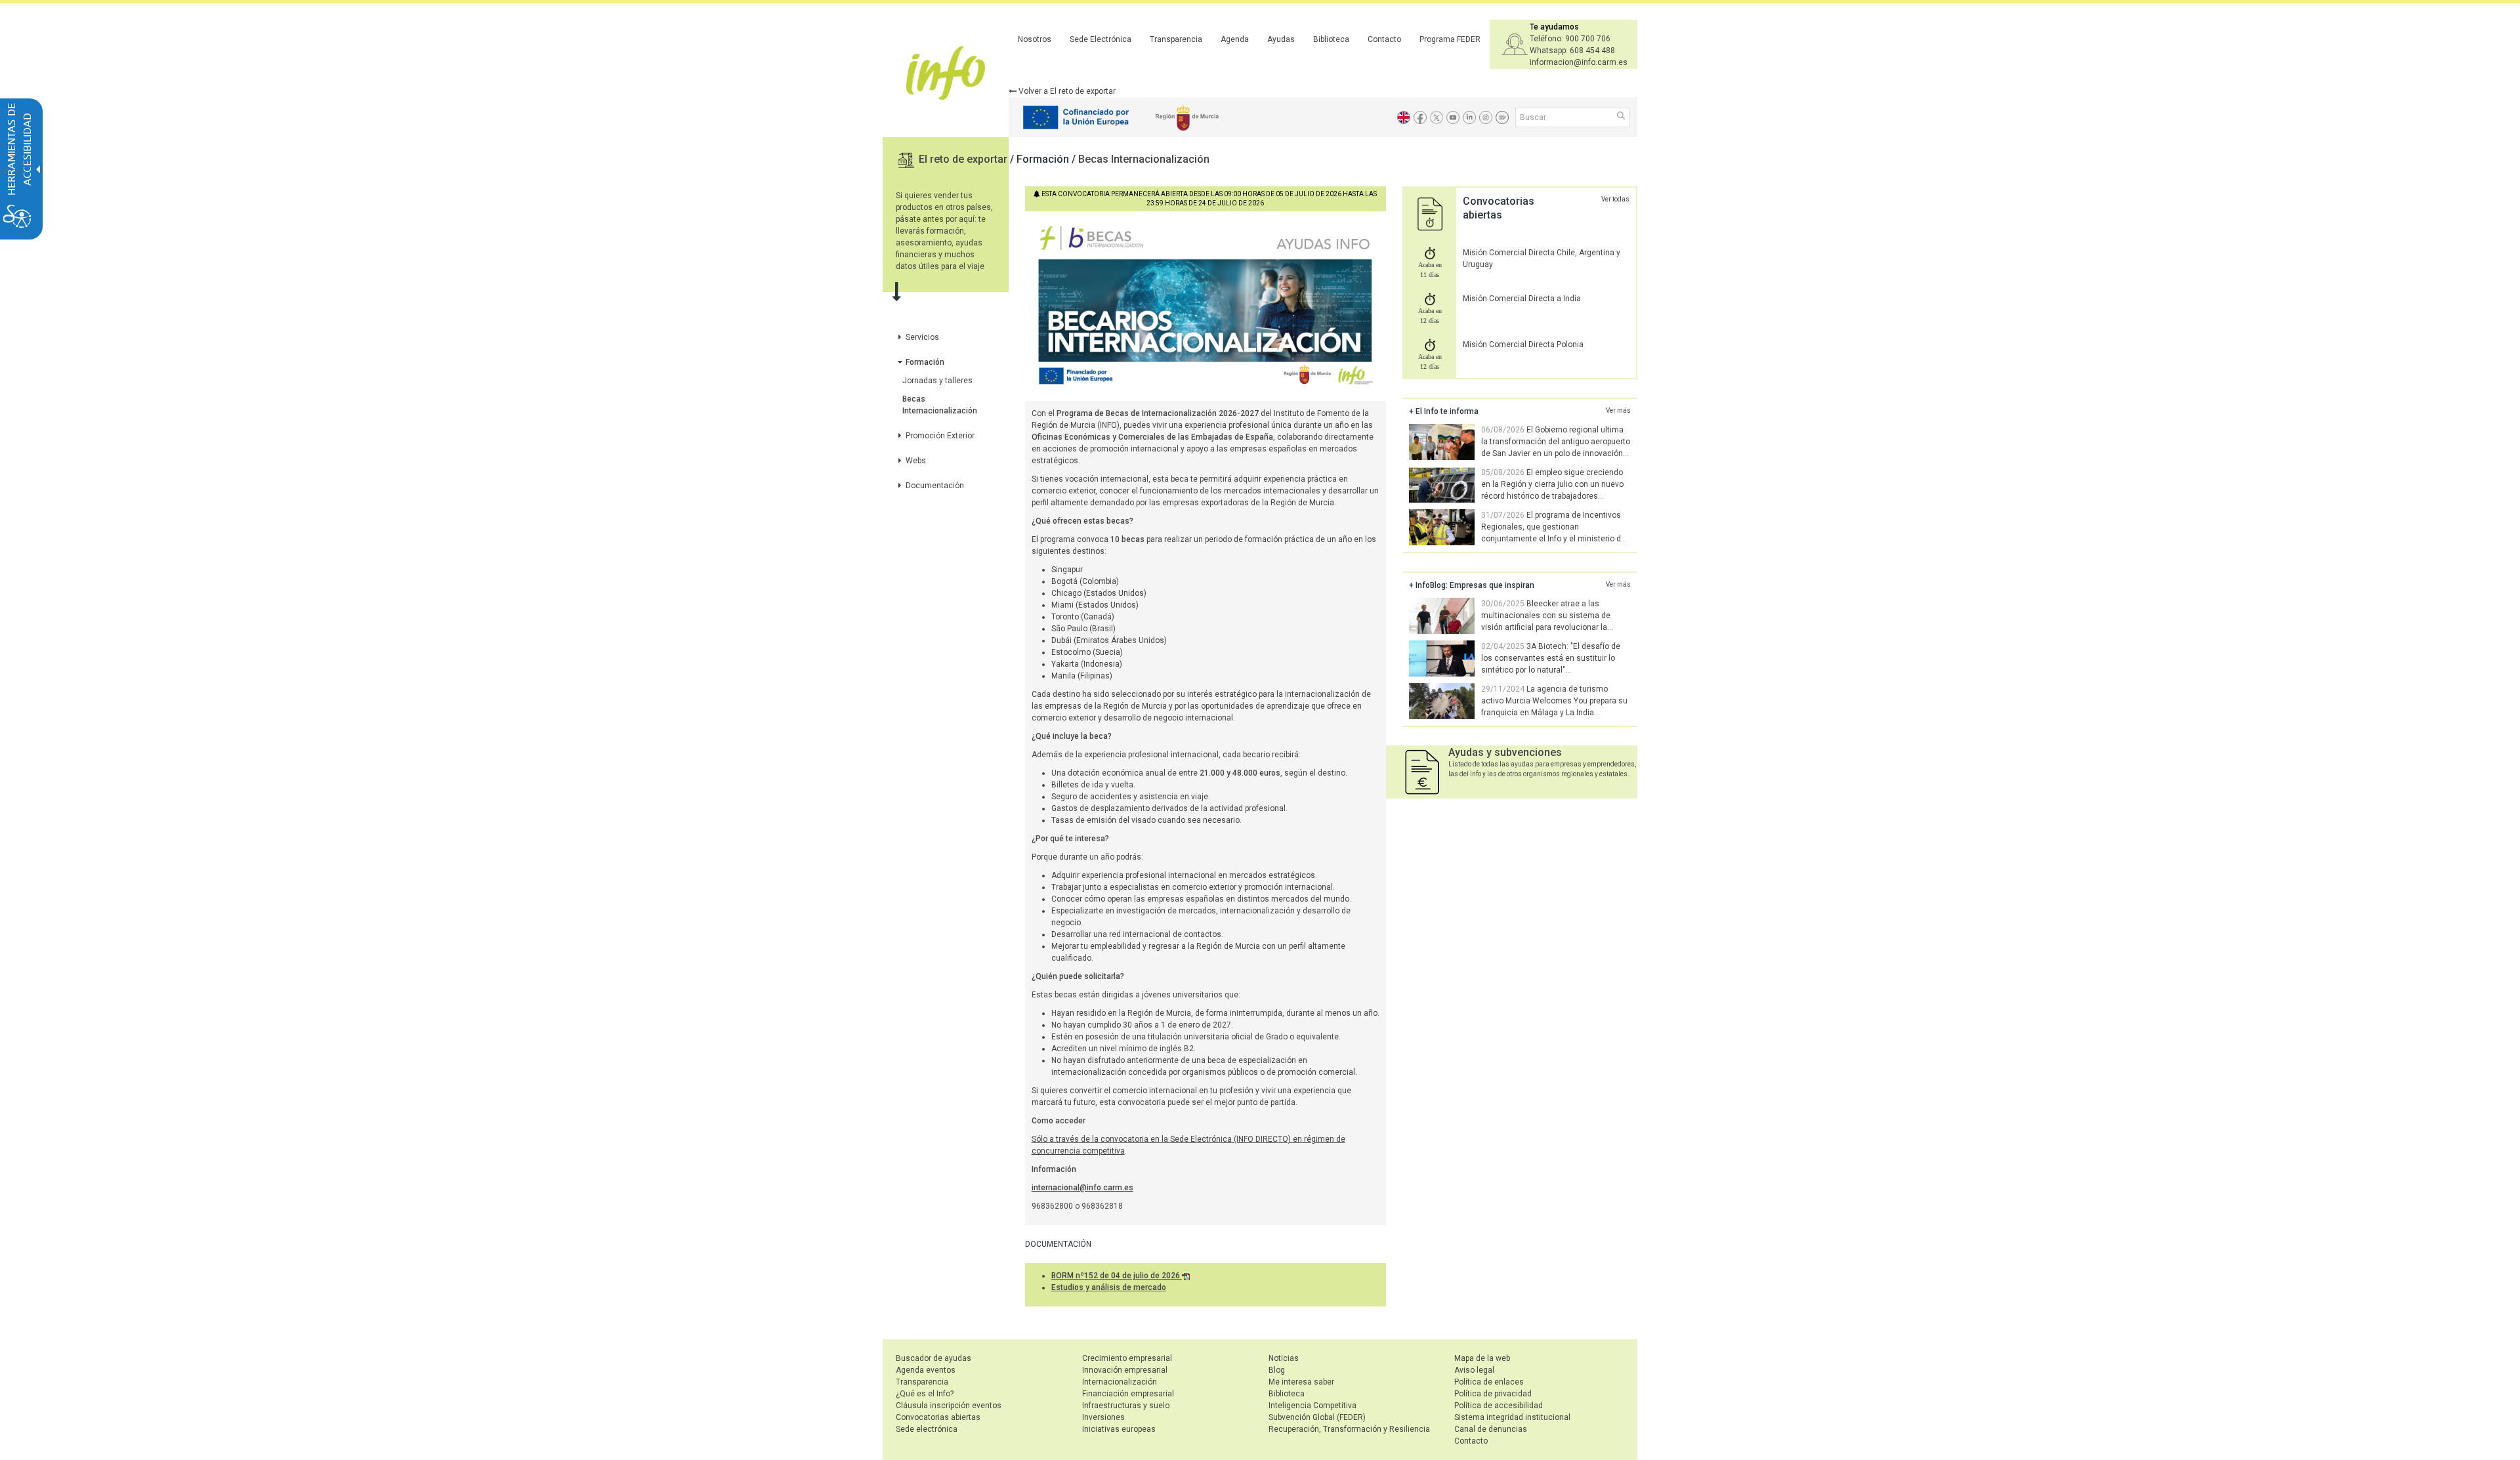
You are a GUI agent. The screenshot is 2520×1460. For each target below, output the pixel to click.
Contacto (1471, 1441)
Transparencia (922, 1382)
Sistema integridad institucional (1512, 1417)
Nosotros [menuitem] (1035, 39)
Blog (1277, 1370)
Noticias (1284, 1358)
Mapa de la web (1482, 1358)
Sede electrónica (927, 1429)
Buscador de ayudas (934, 1358)
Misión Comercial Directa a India (1522, 299)
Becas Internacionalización (1144, 159)
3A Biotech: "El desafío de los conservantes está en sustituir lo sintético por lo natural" (1551, 658)
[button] (1622, 117)
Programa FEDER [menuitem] (1450, 39)
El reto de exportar (964, 159)
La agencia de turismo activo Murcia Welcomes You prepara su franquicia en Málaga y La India (1554, 701)
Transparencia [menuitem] (1176, 39)
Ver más (1618, 410)
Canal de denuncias (1491, 1429)
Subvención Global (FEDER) (1317, 1417)
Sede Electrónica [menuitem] (1101, 39)
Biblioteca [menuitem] (1331, 39)
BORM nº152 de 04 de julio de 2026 (1117, 1276)
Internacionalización (1120, 1382)
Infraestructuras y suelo (1126, 1406)
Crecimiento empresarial (1127, 1358)
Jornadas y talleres (937, 381)
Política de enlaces (1489, 1382)
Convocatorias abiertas (938, 1417)
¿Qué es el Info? (925, 1394)
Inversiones (1103, 1417)
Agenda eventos (926, 1370)
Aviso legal (1474, 1370)
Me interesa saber (1301, 1382)
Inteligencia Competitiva (1312, 1406)
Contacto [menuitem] (1384, 39)
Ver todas (1615, 199)
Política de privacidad (1493, 1394)
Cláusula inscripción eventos (949, 1406)
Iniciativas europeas (1119, 1429)
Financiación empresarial (1128, 1394)
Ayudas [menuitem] (1281, 39)
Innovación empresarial (1125, 1370)
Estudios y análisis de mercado (1109, 1287)
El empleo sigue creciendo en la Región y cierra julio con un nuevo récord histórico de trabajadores (1552, 484)
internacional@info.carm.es (1082, 1188)
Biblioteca (1287, 1394)
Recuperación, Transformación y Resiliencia (1349, 1429)
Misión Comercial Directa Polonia (1523, 344)
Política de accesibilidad (1499, 1406)
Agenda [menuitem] (1235, 39)
